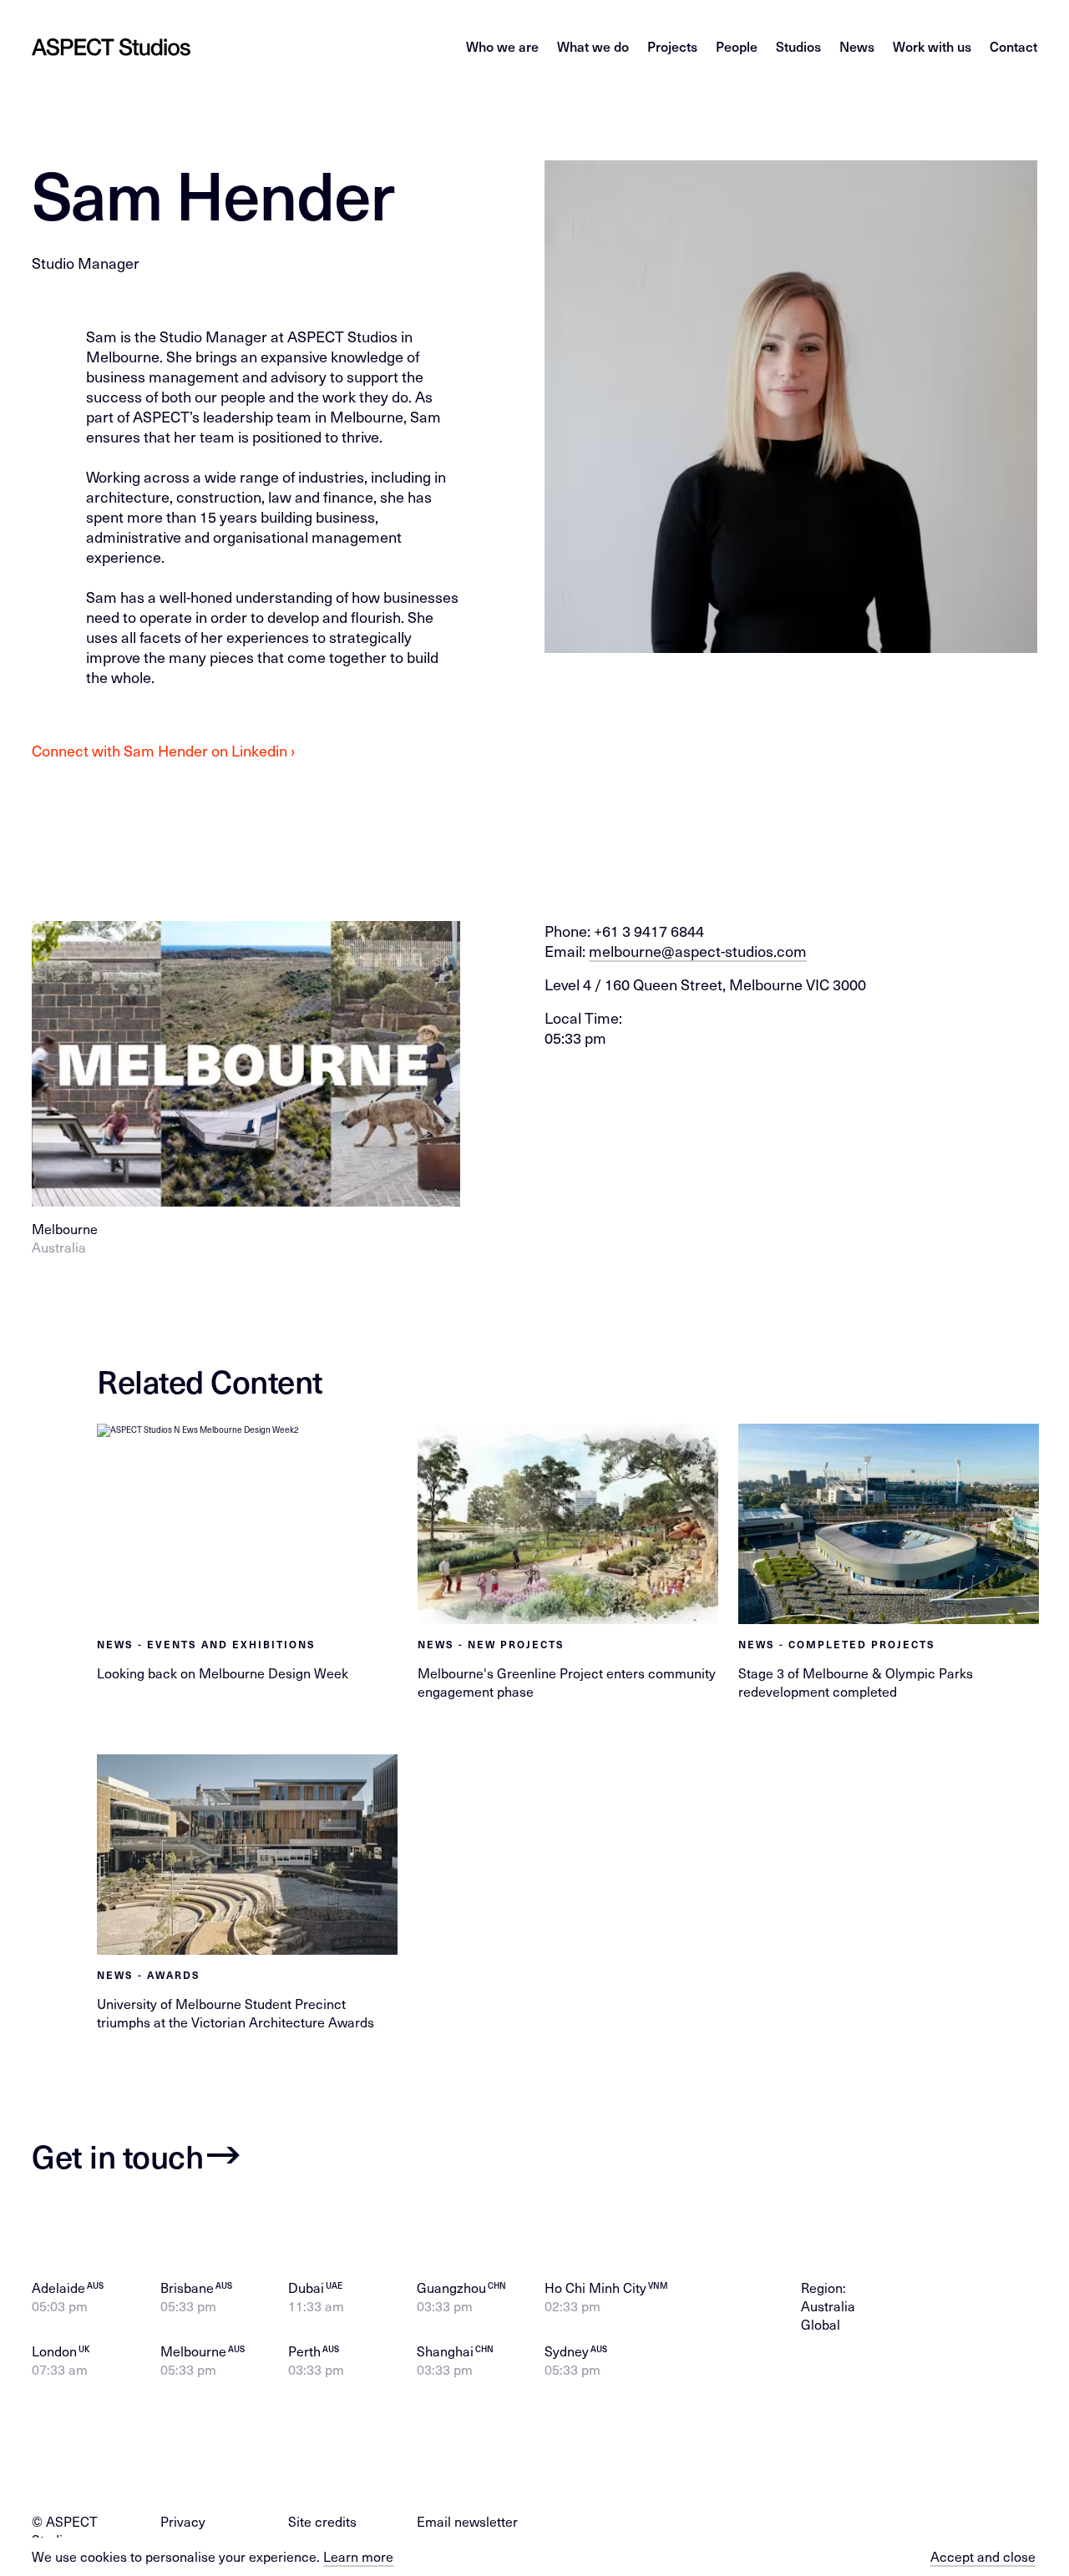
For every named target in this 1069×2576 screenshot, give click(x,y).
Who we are (502, 46)
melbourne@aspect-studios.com (698, 951)
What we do (593, 46)
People (737, 46)
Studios (798, 46)
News (857, 46)
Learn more (358, 2556)
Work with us (932, 46)
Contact (1013, 46)
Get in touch (117, 2155)
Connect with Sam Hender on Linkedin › (163, 750)
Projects (672, 46)
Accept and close (983, 2557)
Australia (828, 2306)
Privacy (183, 2521)
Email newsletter (467, 2521)
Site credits (322, 2521)
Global (821, 2324)
